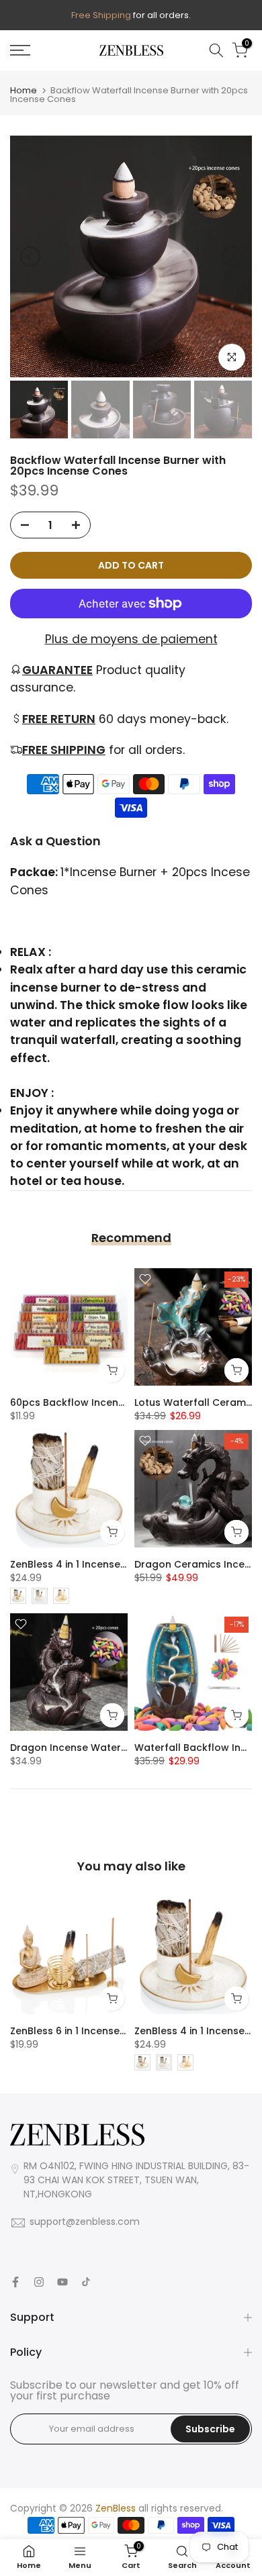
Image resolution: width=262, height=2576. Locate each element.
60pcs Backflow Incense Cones (87, 1402)
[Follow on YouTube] (62, 2282)
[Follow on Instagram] (39, 2282)
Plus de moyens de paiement (131, 639)
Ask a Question (55, 841)
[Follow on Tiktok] (86, 2282)
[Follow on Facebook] (15, 2282)
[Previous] (30, 256)
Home (24, 90)
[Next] (232, 256)
